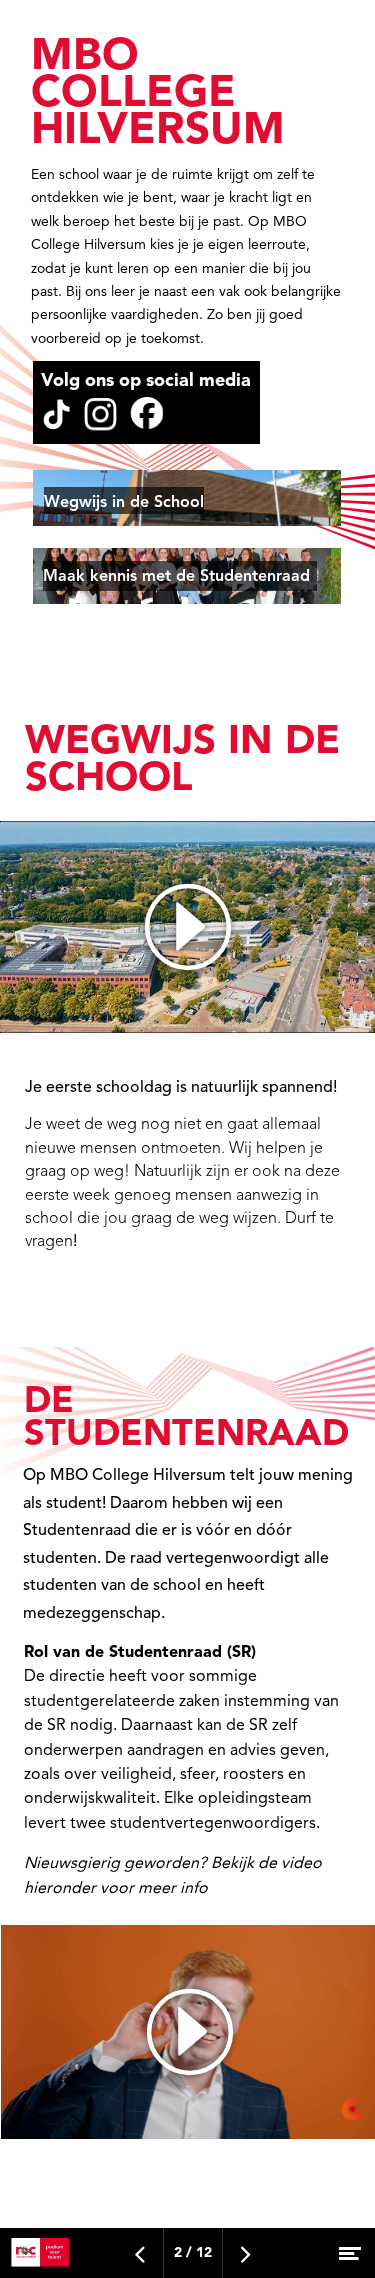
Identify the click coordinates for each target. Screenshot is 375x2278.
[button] (187, 498)
